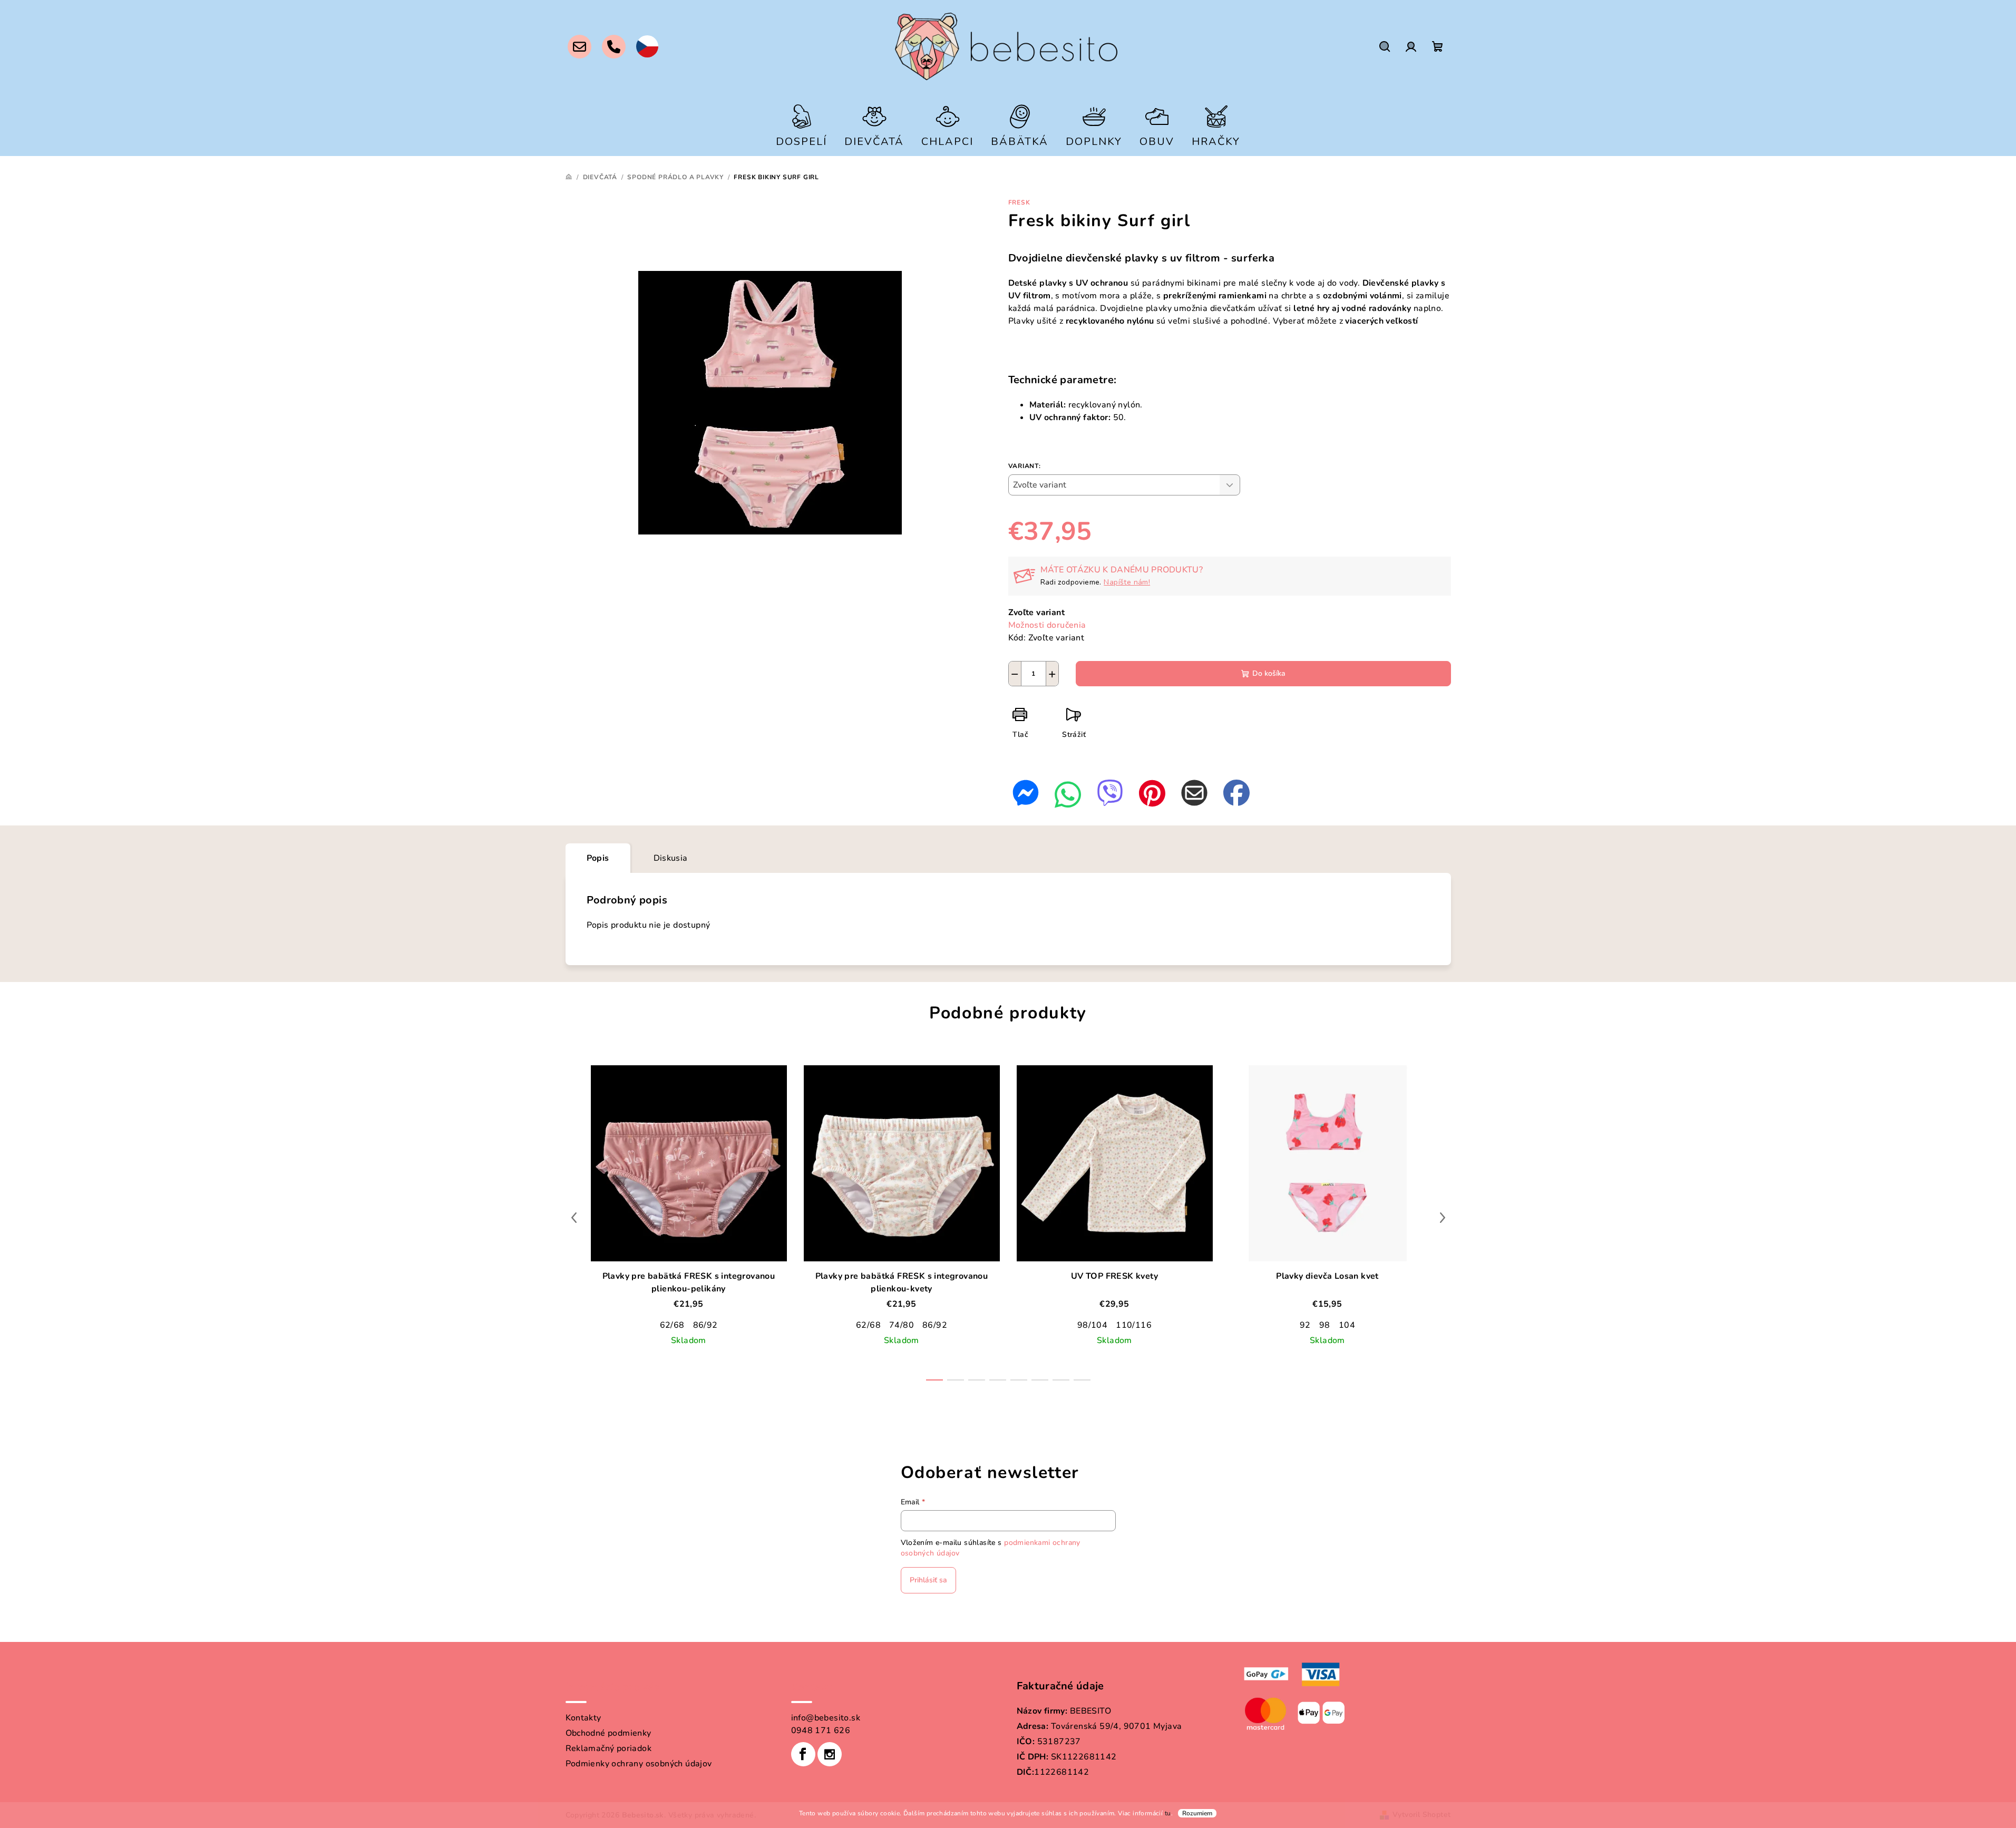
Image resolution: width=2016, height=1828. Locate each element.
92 (1305, 1325)
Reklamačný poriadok (609, 1748)
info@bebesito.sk (826, 1718)
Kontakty (583, 1718)
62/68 (672, 1325)
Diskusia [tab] (671, 858)
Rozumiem (1197, 1813)
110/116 (1134, 1325)
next (1443, 1218)
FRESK (1019, 202)
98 (1325, 1325)
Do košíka (1269, 673)
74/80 (902, 1325)
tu (1168, 1813)
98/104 (1092, 1325)
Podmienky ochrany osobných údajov (639, 1764)
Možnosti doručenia (1047, 625)
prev (574, 1218)
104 (1347, 1325)
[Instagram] (830, 1754)
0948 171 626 (821, 1730)
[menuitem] (801, 125)
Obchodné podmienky (608, 1733)
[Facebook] (803, 1754)
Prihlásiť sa (928, 1580)
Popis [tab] (598, 858)
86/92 (705, 1325)
